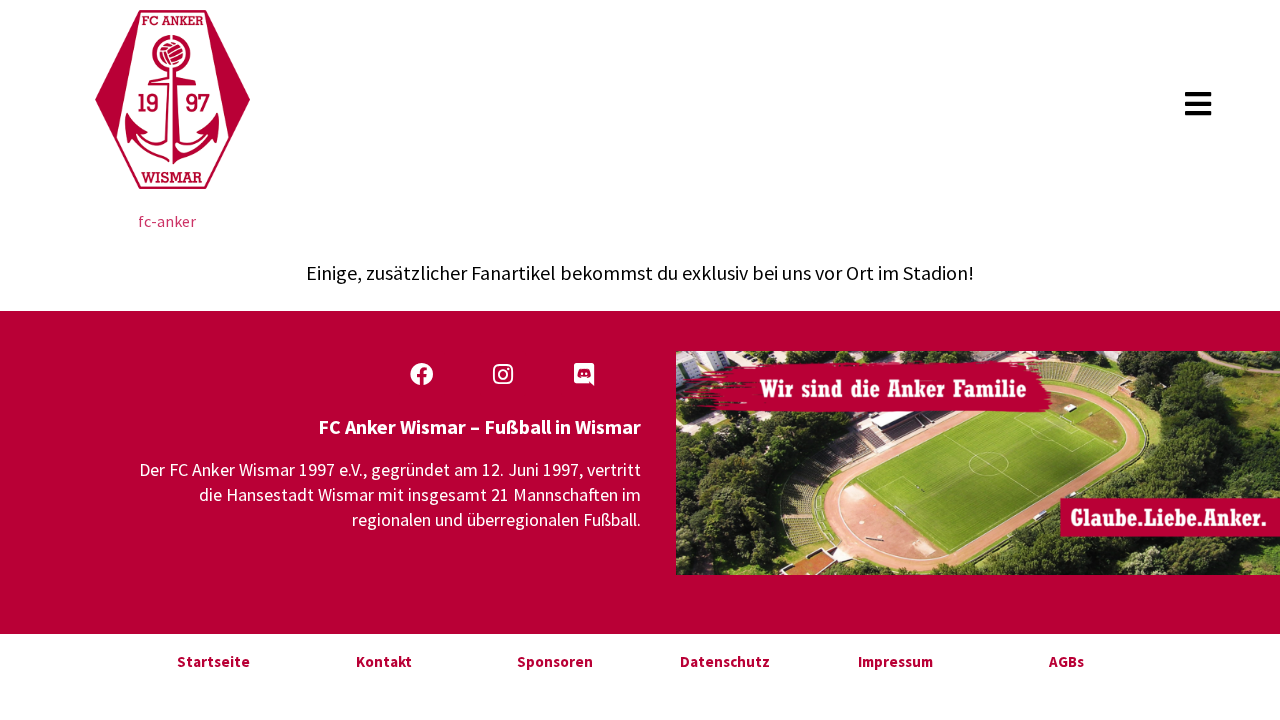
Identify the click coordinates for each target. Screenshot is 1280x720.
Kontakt (384, 661)
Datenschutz (725, 661)
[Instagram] (503, 374)
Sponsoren (555, 661)
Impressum (895, 661)
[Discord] (584, 374)
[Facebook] (422, 374)
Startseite (213, 661)
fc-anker (167, 221)
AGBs (1066, 661)
